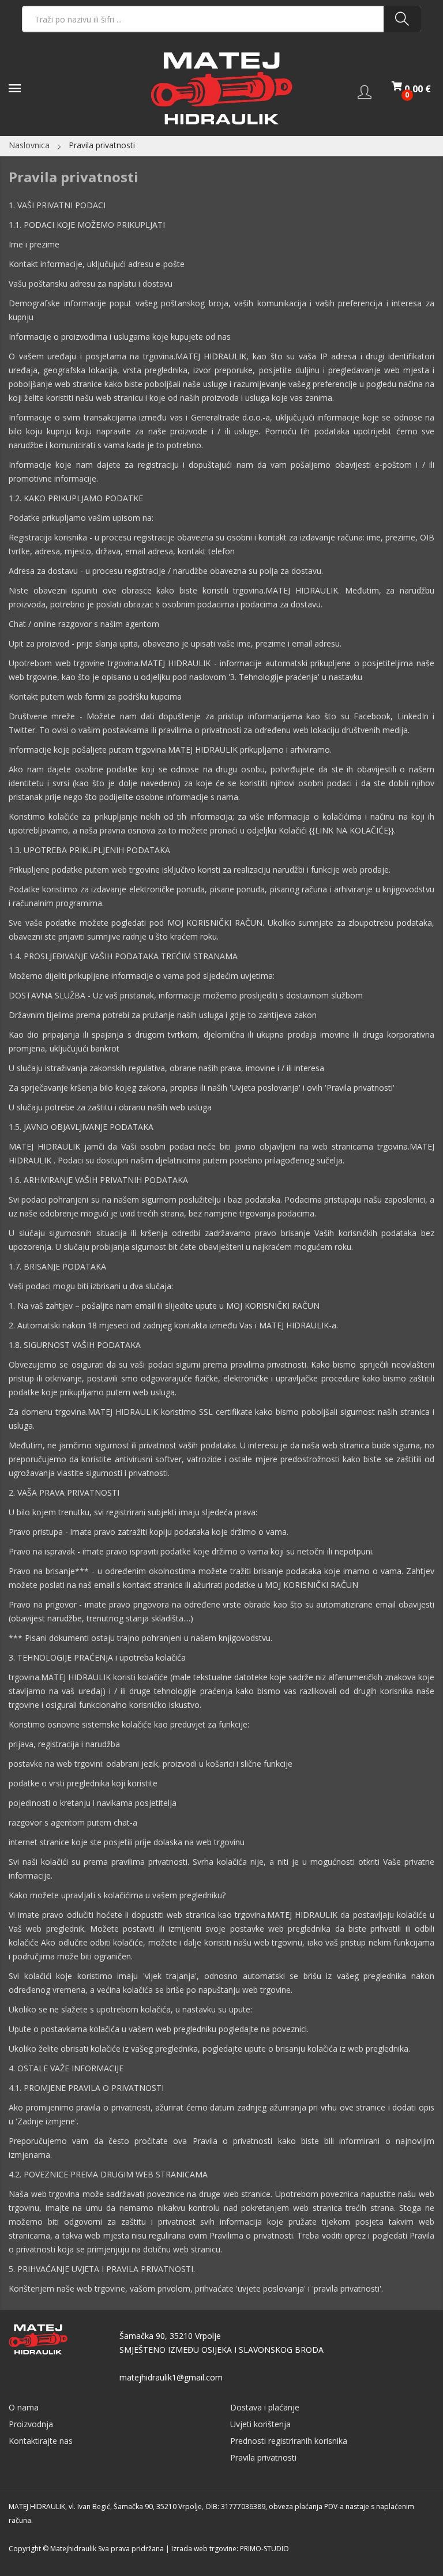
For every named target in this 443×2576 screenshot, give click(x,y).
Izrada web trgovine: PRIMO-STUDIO (230, 2549)
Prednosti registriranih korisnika (289, 2441)
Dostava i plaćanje (265, 2407)
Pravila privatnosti (263, 2457)
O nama (24, 2407)
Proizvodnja (31, 2424)
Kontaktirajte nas (41, 2441)
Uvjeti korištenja (260, 2424)
